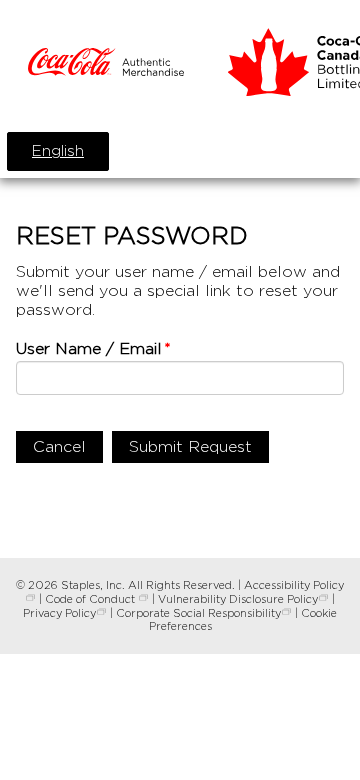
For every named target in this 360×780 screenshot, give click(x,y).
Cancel (59, 446)
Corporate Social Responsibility (198, 613)
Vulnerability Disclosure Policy (238, 599)
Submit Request (190, 446)
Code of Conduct (91, 599)
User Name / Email (89, 348)
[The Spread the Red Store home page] (106, 64)
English (58, 151)
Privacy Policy (59, 613)
